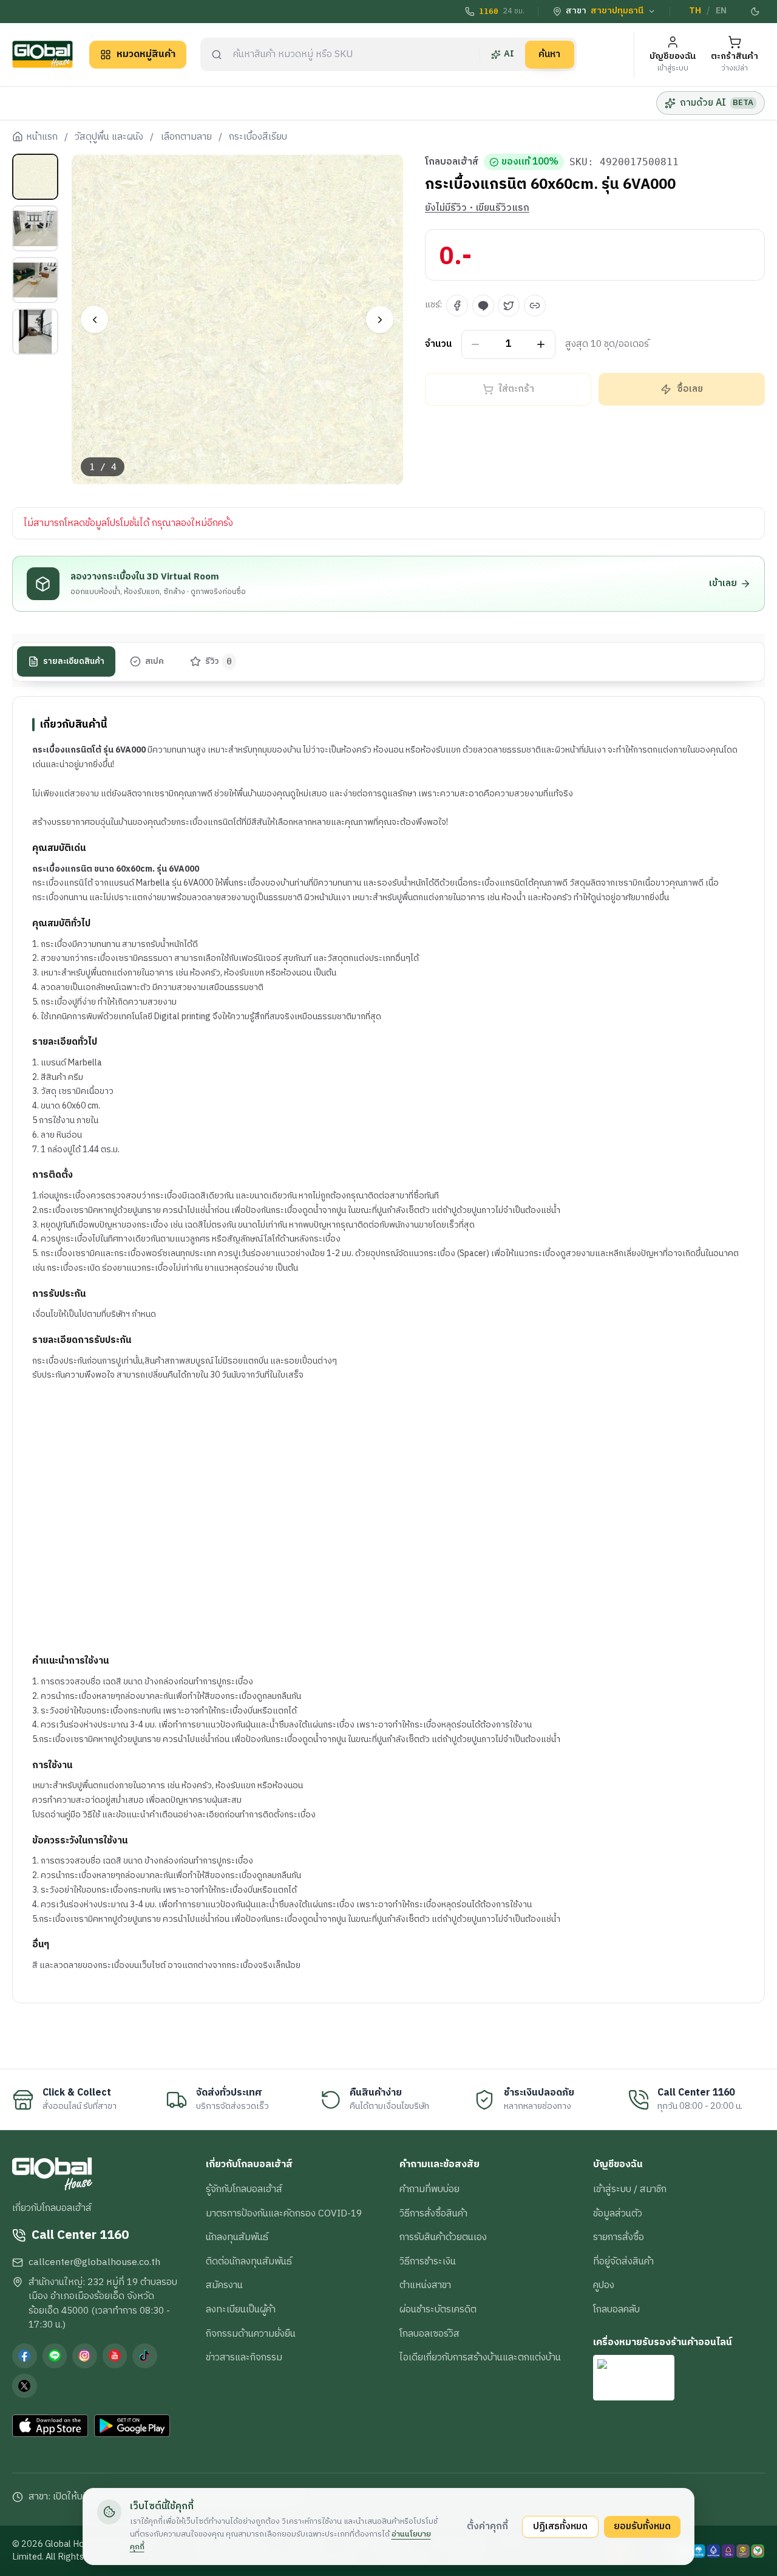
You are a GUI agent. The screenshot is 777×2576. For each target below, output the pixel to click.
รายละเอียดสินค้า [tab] (74, 661)
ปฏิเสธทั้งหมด (560, 2526)
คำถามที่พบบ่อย (429, 2189)
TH (695, 11)
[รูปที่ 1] (35, 177)
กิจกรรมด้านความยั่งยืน (251, 2334)
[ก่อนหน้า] (94, 320)
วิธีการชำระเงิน (428, 2261)
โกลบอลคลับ (616, 2309)
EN (721, 11)
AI (509, 54)
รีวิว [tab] (219, 661)
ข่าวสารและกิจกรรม (244, 2357)
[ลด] (476, 345)
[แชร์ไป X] (509, 306)
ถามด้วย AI (717, 103)
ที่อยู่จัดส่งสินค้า (623, 2261)
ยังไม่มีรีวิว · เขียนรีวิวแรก (477, 208)
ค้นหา (549, 54)
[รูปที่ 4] (35, 332)
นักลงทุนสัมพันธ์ (237, 2237)
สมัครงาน (224, 2285)
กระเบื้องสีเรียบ (258, 137)
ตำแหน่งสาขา (425, 2285)
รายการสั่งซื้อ (619, 2237)
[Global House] (42, 54)
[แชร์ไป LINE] (483, 306)
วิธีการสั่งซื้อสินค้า (433, 2213)
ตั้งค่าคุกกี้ (487, 2526)
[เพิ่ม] (541, 345)
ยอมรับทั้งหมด (642, 2526)
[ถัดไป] (380, 320)
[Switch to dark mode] (756, 12)
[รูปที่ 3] (35, 280)
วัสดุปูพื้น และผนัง (109, 137)
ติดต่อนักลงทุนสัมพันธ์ (249, 2261)
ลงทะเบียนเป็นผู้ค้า (241, 2309)
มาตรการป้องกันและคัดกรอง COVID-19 (284, 2213)
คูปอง (604, 2285)
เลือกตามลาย (186, 137)
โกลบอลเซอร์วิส (429, 2334)
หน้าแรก (42, 137)
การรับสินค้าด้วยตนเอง (443, 2237)
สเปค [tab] (154, 661)
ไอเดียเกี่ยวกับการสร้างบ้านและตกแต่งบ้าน (480, 2357)
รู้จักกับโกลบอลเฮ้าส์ (244, 2189)
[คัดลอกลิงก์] (535, 306)
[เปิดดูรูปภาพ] (238, 320)
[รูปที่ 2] (35, 228)
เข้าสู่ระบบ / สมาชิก (630, 2189)
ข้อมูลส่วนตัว (618, 2213)
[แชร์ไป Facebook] (457, 306)
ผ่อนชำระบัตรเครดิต (438, 2309)
